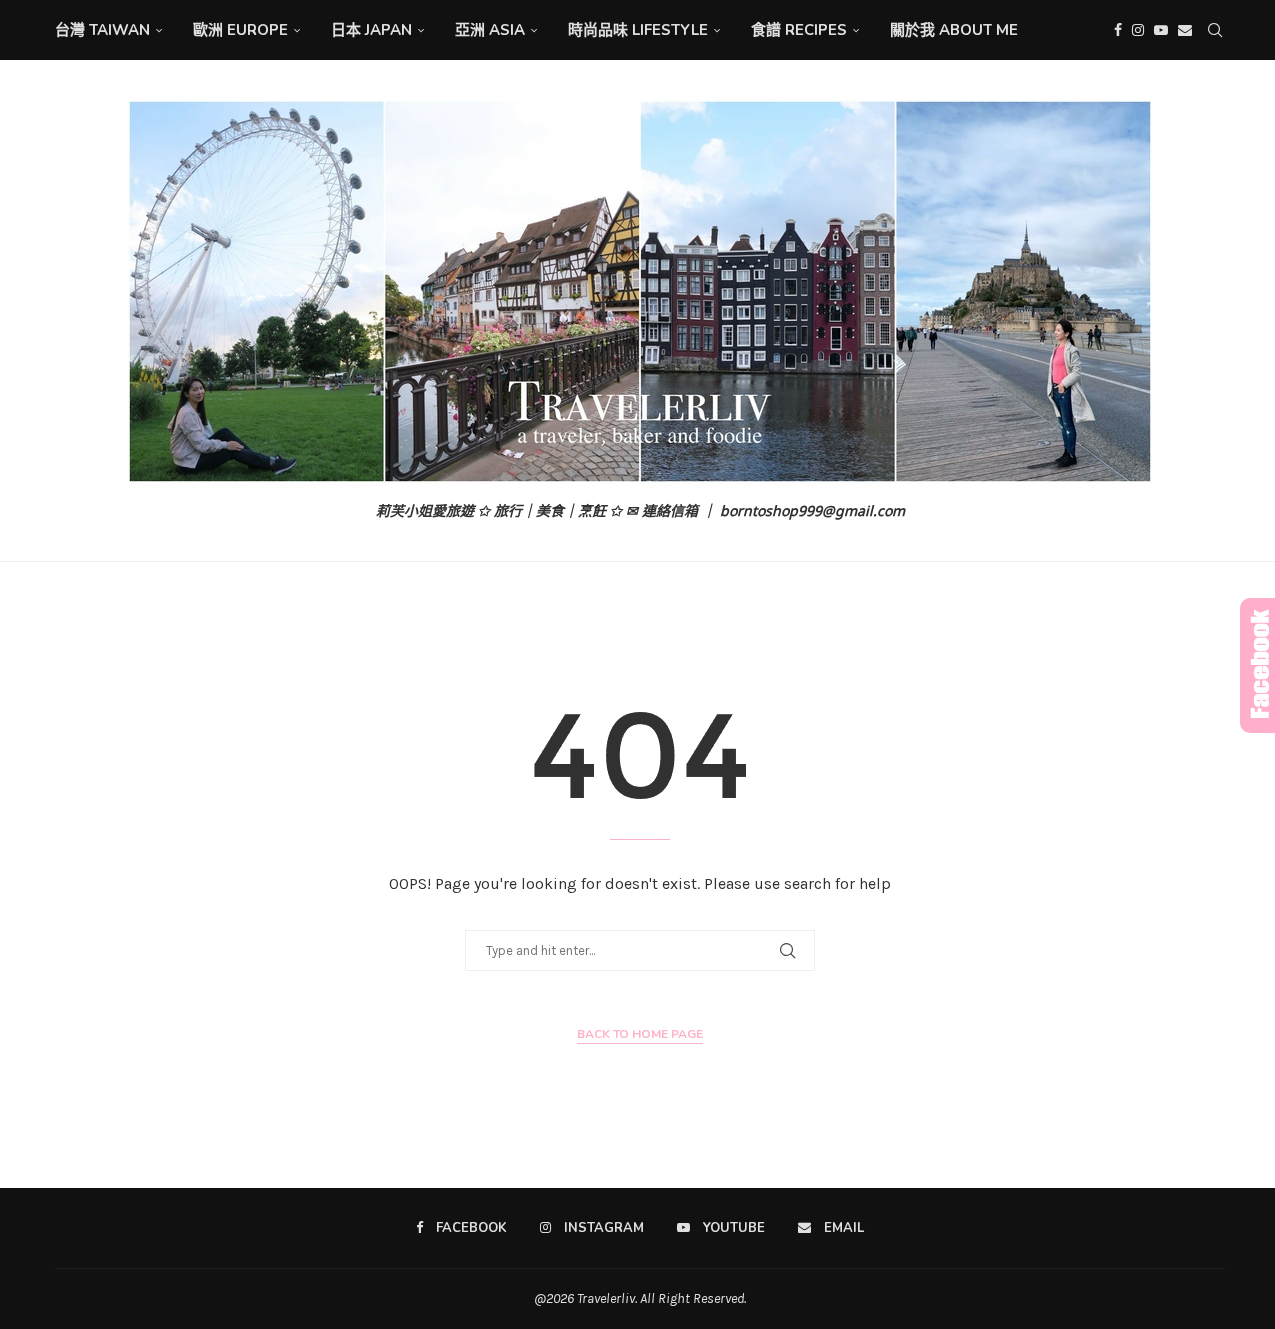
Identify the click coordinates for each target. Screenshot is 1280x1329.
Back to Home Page (640, 1034)
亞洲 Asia (490, 30)
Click (1260, 665)
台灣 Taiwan (102, 30)
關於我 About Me (954, 30)
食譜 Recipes (799, 30)
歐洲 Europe (240, 30)
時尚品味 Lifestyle (638, 30)
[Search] (1215, 30)
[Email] (1185, 30)
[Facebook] (1118, 30)
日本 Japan (371, 30)
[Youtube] (1161, 30)
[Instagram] (1138, 30)
